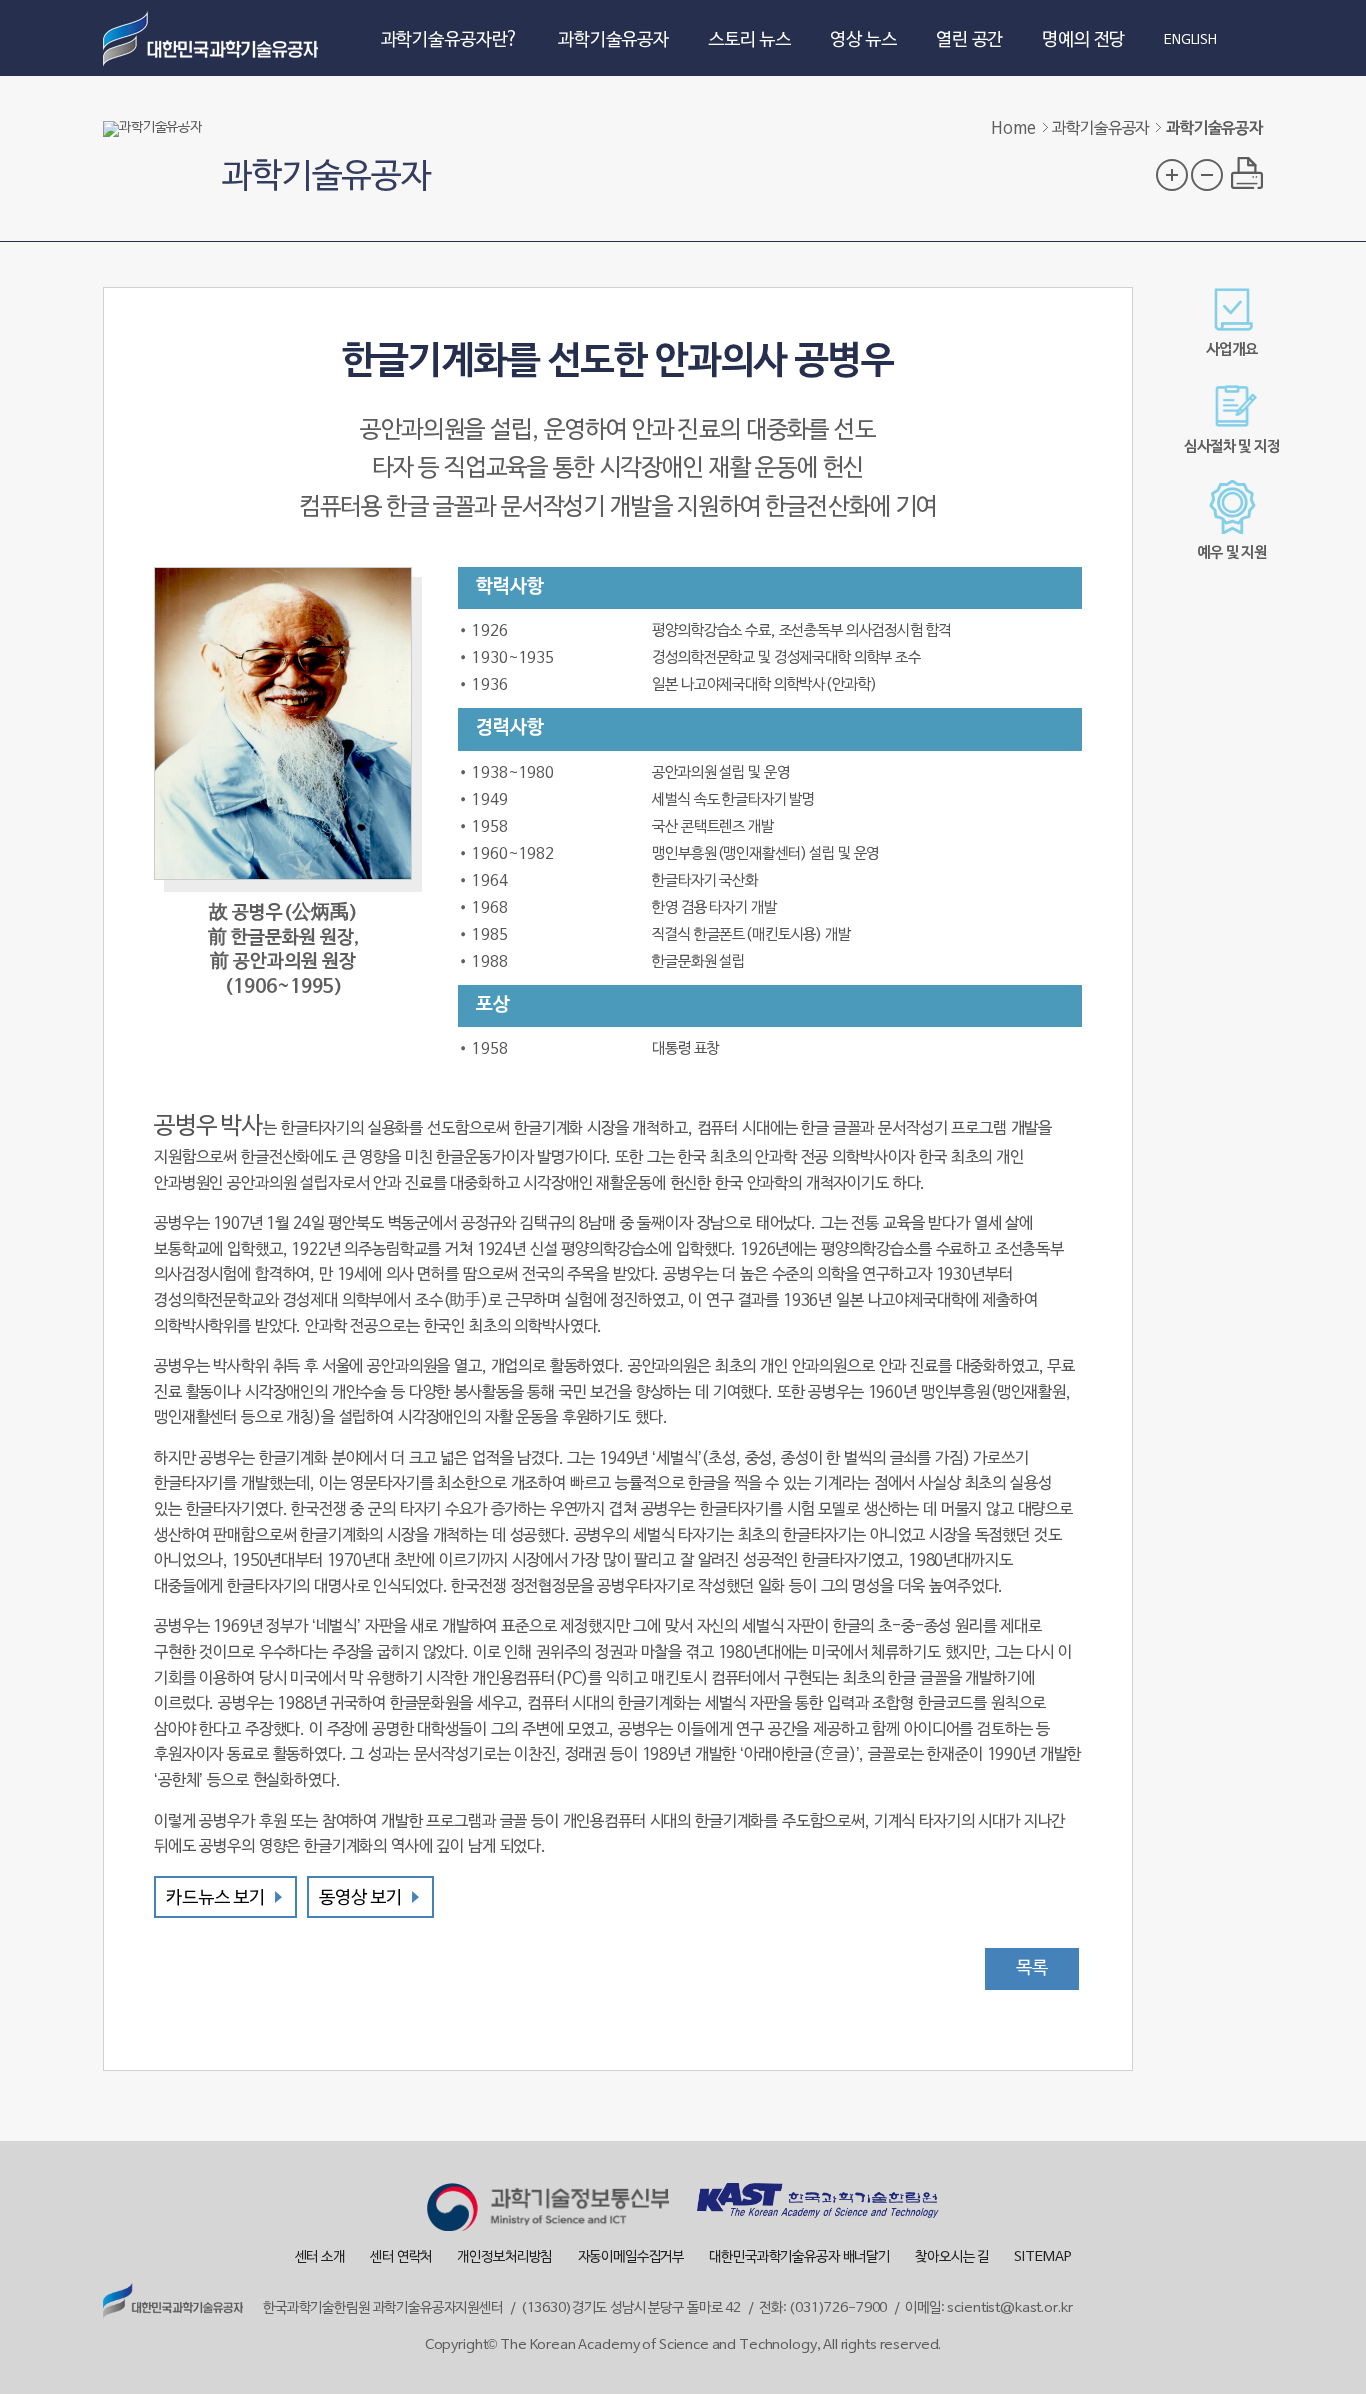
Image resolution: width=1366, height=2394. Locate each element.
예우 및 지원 (1232, 553)
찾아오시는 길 (952, 2257)
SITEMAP (1042, 2257)
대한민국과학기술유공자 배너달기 (799, 2257)
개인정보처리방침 (504, 2257)
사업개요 (1231, 350)
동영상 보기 (360, 1898)
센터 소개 (320, 2257)
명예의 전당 (1083, 40)
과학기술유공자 (613, 40)
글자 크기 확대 (1172, 175)
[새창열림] (548, 2211)
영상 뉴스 (863, 40)
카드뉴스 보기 (215, 1898)
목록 (1032, 1968)
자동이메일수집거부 (631, 2257)
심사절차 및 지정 (1232, 447)
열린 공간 (969, 40)
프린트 (1247, 173)
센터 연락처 (401, 2257)
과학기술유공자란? (450, 40)
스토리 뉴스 (749, 40)
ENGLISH (1190, 41)
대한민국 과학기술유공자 (213, 38)
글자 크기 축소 (1207, 175)
